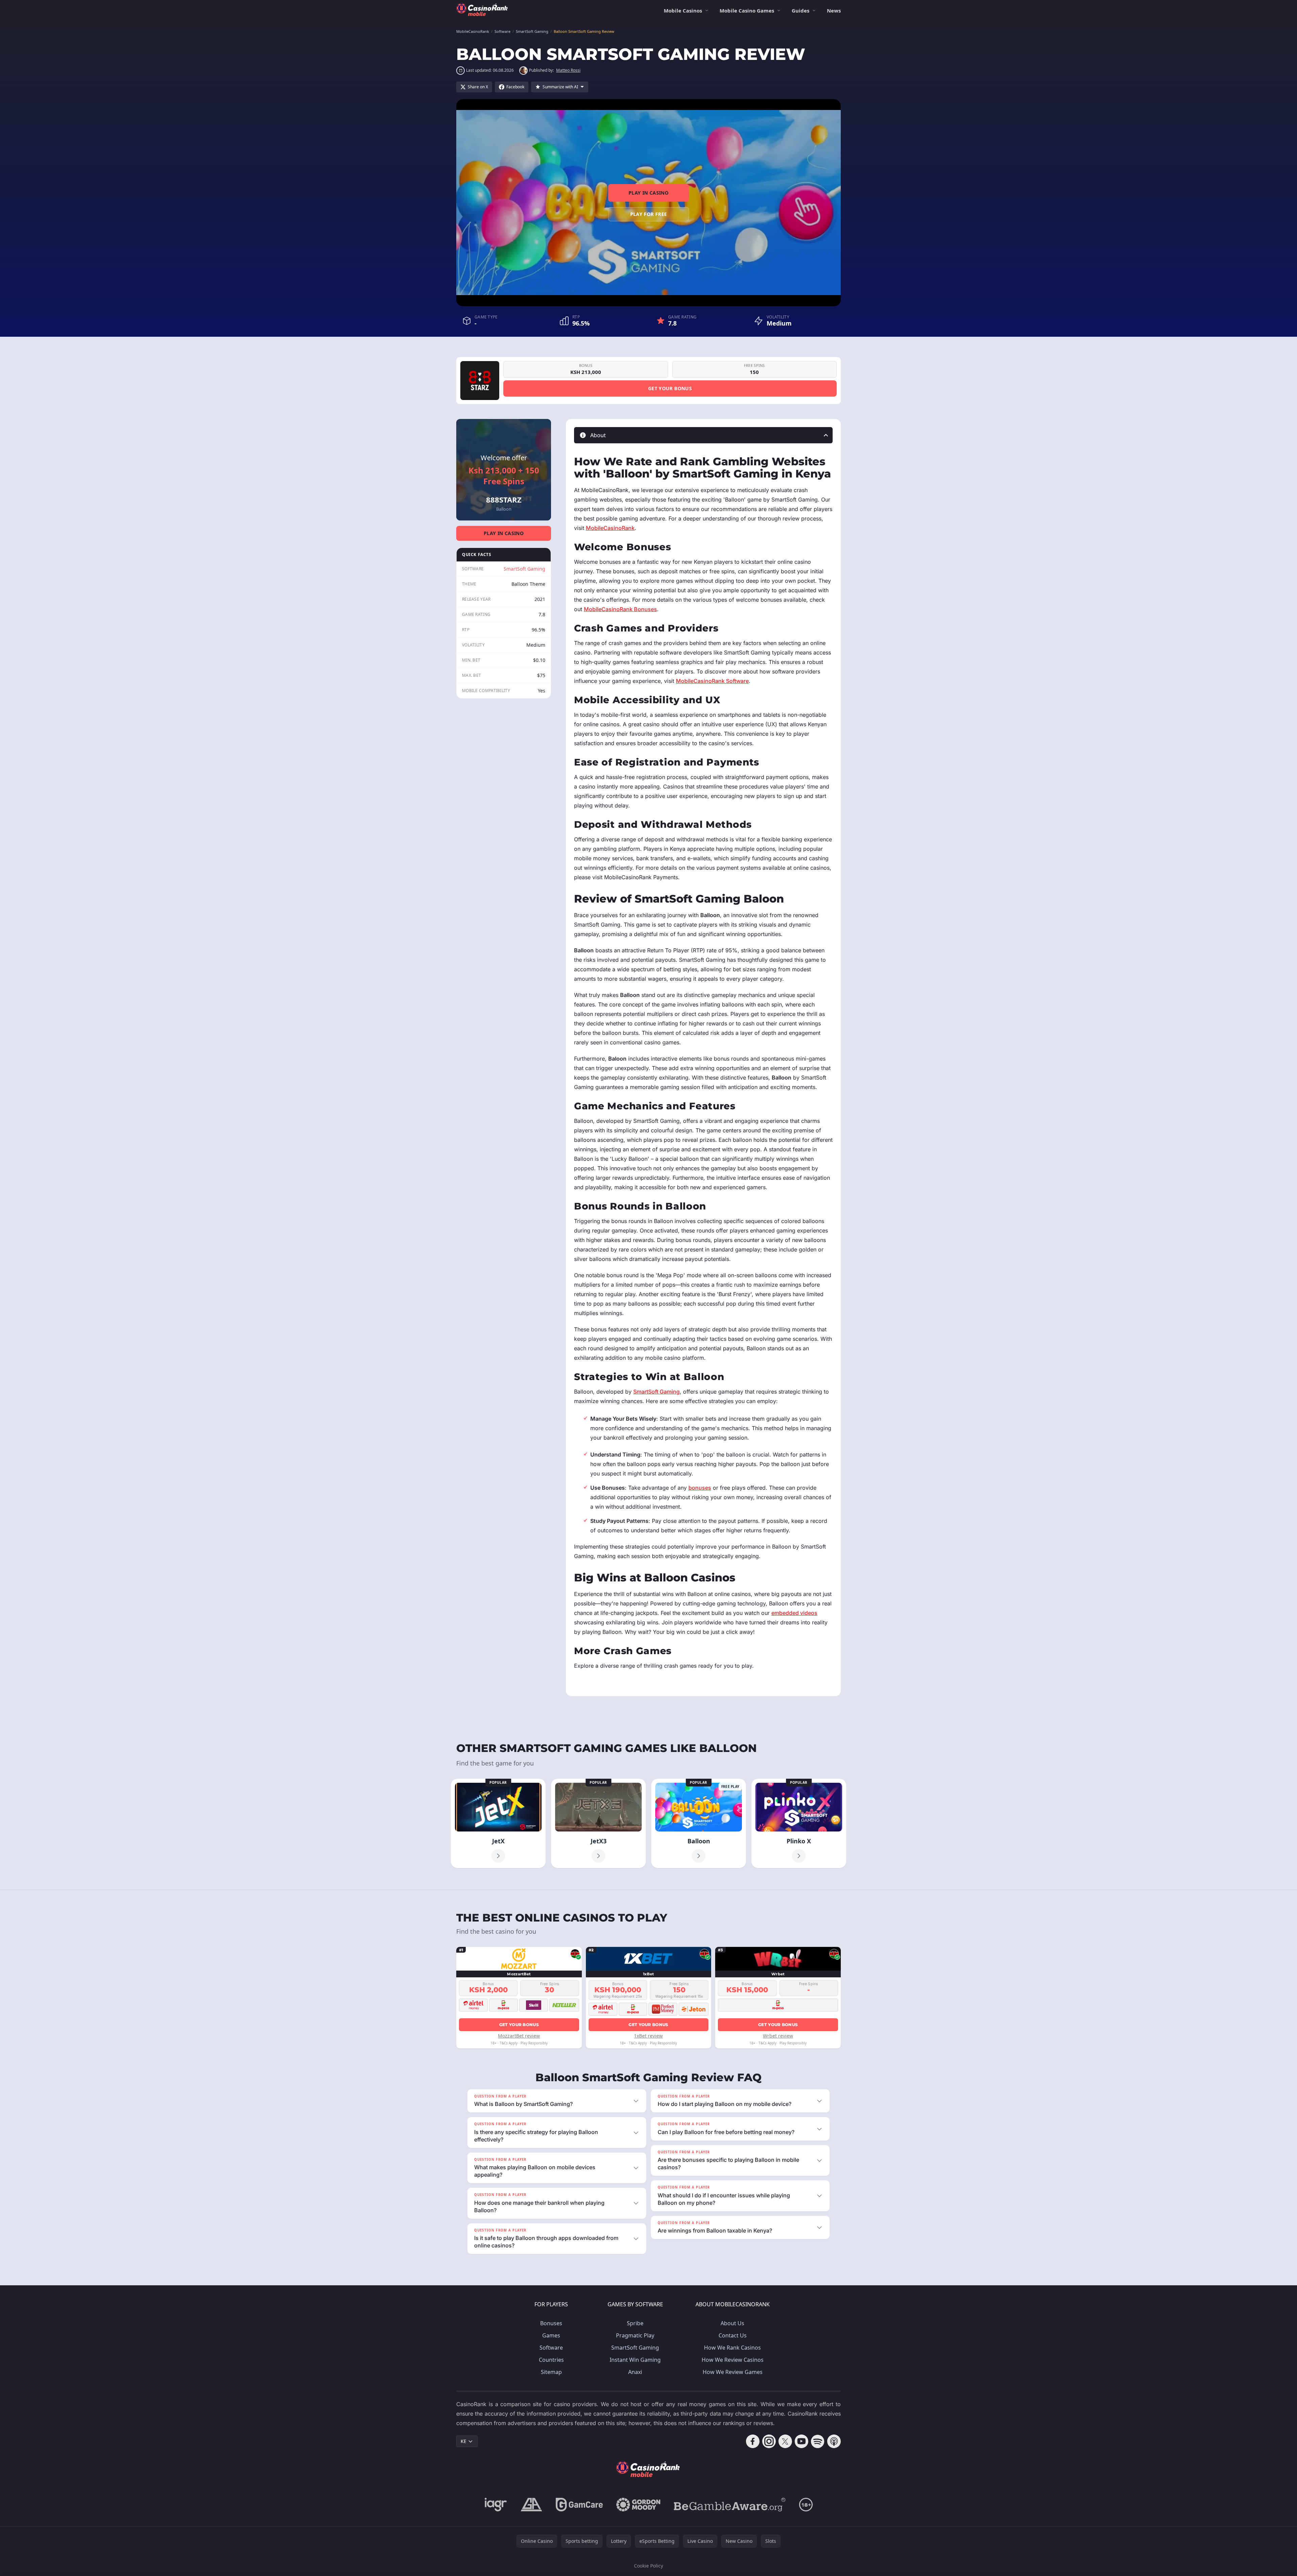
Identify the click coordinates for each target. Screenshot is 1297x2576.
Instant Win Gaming (635, 2360)
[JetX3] (598, 1823)
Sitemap (551, 2372)
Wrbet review (778, 2036)
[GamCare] (579, 2505)
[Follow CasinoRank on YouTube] (801, 2441)
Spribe (635, 2323)
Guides (800, 10)
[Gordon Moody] (638, 2505)
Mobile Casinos (683, 10)
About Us (732, 2323)
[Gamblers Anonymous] (531, 2505)
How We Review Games (733, 2372)
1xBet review (648, 2036)
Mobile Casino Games (747, 10)
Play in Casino (648, 193)
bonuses (700, 1488)
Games (551, 2335)
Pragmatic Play (635, 2335)
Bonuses (551, 2323)
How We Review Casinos (733, 2360)
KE (464, 2441)
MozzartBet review (519, 2036)
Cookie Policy (648, 2566)
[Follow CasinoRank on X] (785, 2441)
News (834, 10)
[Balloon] (699, 1823)
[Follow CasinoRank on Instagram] (769, 2441)
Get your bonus (670, 388)
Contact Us (733, 2335)
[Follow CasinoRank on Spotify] (818, 2441)
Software (551, 2348)
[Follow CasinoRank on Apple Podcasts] (834, 2441)
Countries (551, 2360)
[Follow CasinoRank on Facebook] (753, 2441)
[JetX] (498, 1823)
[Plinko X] (799, 1823)
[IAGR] (496, 2505)
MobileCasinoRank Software (712, 681)
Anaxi (635, 2372)
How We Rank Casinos (732, 2348)
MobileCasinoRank (610, 528)
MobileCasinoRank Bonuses (620, 609)
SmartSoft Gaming (524, 569)
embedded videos (794, 1613)
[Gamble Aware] (730, 2505)
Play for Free (649, 214)
